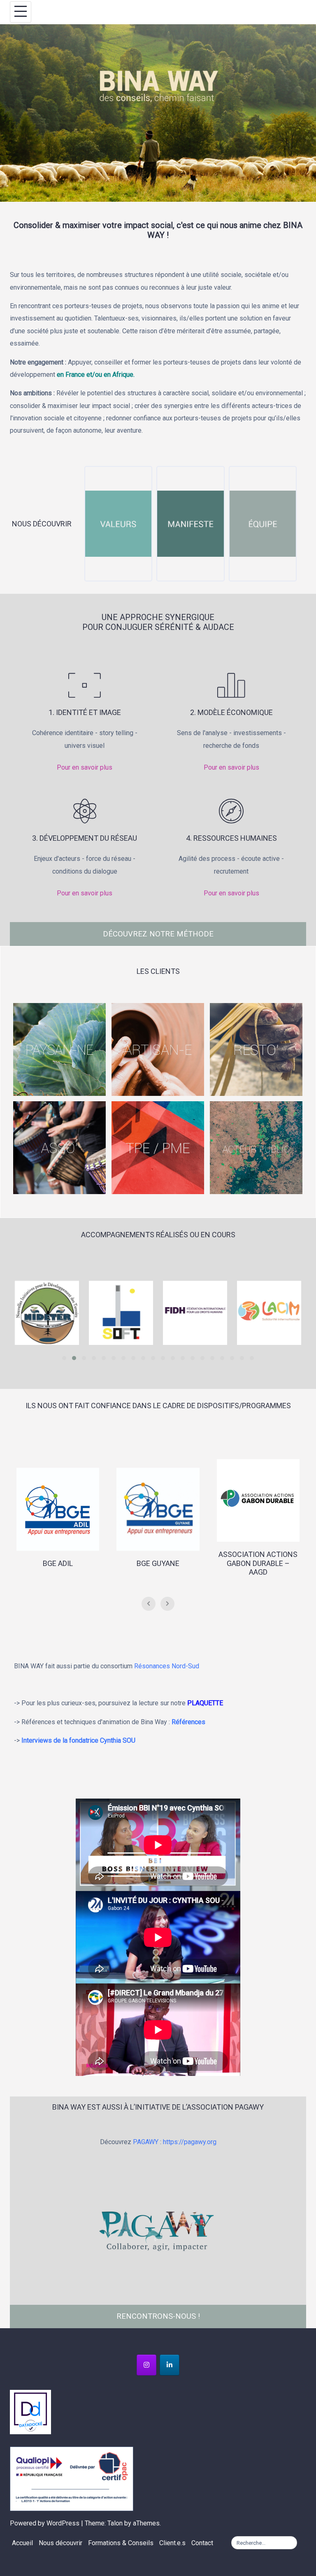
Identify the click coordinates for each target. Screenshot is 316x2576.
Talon (115, 2523)
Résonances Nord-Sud (167, 1666)
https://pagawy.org (190, 2142)
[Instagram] (146, 2365)
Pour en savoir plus (85, 767)
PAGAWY (146, 2142)
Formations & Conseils (121, 2543)
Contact (202, 2543)
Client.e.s (172, 2543)
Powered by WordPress (45, 2523)
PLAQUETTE (206, 1703)
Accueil (22, 2543)
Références (189, 1722)
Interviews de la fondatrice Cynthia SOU (78, 1740)
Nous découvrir (60, 2543)
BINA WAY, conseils (167, 12)
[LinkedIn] (170, 2365)
